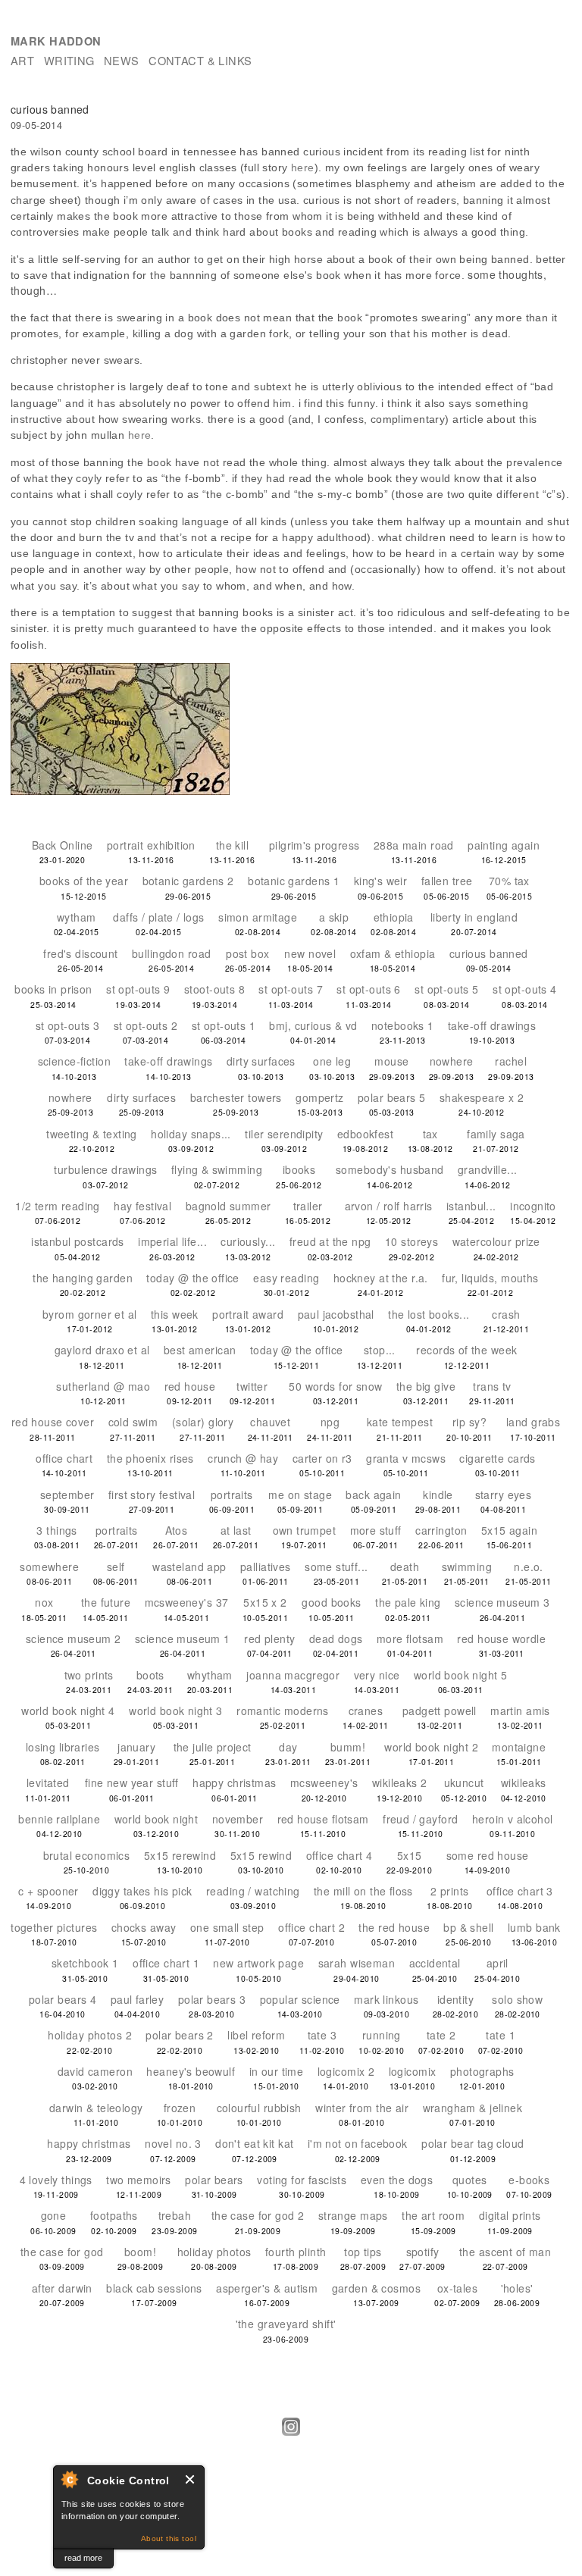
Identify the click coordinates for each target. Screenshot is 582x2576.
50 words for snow (335, 1386)
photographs (482, 2071)
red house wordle (501, 1639)
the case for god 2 (258, 2215)
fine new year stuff (132, 1783)
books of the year (84, 881)
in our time (277, 2071)
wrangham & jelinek (473, 2108)
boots (150, 1675)
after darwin (62, 2288)
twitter (252, 1386)
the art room (433, 2215)
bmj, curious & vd (313, 1025)
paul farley (138, 1999)
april (498, 1963)
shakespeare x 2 (482, 1097)
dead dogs (336, 1639)
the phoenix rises (150, 1458)
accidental (435, 1963)
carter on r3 (322, 1458)
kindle (438, 1495)
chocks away (144, 1927)
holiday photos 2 (90, 2035)
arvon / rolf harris (389, 1206)
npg (330, 1422)
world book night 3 (176, 1711)
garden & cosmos (376, 2288)
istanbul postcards (78, 1241)
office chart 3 (520, 1891)
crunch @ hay (243, 1458)
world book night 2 (431, 1747)
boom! (140, 2252)
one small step (227, 1927)
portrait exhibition (151, 845)
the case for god (62, 2252)
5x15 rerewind (180, 1855)
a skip (334, 917)
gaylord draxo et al (102, 1350)
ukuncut (464, 1783)
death (405, 1567)
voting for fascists (302, 2180)
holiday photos (214, 2252)
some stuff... (336, 1567)
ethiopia (394, 917)
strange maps (353, 2215)
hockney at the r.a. (381, 1278)
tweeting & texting (92, 1134)
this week (175, 1314)
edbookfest (365, 1134)
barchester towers (236, 1097)
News (122, 60)
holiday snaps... (191, 1134)
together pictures (54, 1927)
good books (331, 1602)
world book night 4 (68, 1711)
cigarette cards (497, 1458)
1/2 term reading (58, 1206)
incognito (533, 1206)
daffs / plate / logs (158, 917)
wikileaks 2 (400, 1783)
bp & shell (468, 1927)
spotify (423, 2252)
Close (191, 2479)
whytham (210, 1675)
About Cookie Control (69, 2479)
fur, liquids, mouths (490, 1278)
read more (83, 2558)
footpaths (114, 2215)
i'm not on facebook (358, 2143)
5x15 (410, 1855)
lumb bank (534, 1927)
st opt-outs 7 (290, 989)
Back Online (63, 845)
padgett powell (440, 1711)
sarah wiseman (357, 1963)
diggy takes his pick (142, 1891)
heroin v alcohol (513, 1819)
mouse (391, 1061)
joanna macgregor (293, 1675)
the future (106, 1602)
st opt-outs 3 (67, 1025)
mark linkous (386, 1999)
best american (200, 1350)
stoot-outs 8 (214, 989)
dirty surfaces (261, 1061)
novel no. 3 (173, 2143)
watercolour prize (496, 1241)
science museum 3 (502, 1602)
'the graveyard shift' (286, 2324)
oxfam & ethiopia (393, 953)
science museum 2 (74, 1639)
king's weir (381, 881)
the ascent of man (505, 2252)
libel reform (256, 2035)
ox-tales (457, 2288)
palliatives (266, 1567)
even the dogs (397, 2180)
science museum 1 (183, 1639)
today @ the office (193, 1278)
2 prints (449, 1891)
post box (247, 953)
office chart (64, 1458)
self (116, 1567)
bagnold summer (228, 1206)
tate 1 (501, 2035)
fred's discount (80, 953)
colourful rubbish (259, 2108)
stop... (380, 1350)
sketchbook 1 (85, 1963)
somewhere (49, 1567)
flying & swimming (217, 1169)
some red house (488, 1855)
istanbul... (471, 1206)
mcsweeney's (324, 1783)
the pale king (408, 1602)
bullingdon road (171, 953)
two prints (89, 1675)
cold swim (133, 1422)
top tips (363, 2252)
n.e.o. (529, 1567)
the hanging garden (83, 1278)
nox (44, 1602)
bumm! (348, 1747)
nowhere (452, 1061)
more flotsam (410, 1639)
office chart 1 (166, 1963)
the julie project (213, 1747)
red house (190, 1386)
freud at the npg (330, 1241)
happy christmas (234, 1783)
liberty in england (474, 917)
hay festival (142, 1206)
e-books (529, 2180)
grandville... (487, 1169)
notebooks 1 (403, 1025)
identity (455, 1999)
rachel (511, 1061)
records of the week (466, 1350)
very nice (377, 1675)
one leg (332, 1061)
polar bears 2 (179, 2035)
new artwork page (258, 1963)
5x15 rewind (261, 1855)
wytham (77, 917)
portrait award (248, 1314)
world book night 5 (461, 1675)
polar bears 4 (63, 1999)
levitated (48, 1783)
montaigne (519, 1747)
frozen (180, 2108)
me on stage (300, 1495)
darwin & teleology (96, 2108)
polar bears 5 (391, 1097)
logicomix (413, 2071)
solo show (517, 1999)
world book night (156, 1819)
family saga (496, 1134)
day (288, 1747)
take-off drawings (492, 1025)
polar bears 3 (212, 1999)
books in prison (53, 989)
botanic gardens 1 (294, 881)
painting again (504, 845)
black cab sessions (154, 2288)
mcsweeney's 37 (187, 1602)
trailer (308, 1206)
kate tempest (400, 1422)
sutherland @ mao (103, 1386)
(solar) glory (203, 1422)
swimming (467, 1567)
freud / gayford (420, 1819)
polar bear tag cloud (472, 2143)
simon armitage (258, 917)
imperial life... (172, 1241)
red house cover (53, 1422)
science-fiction (74, 1061)
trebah (175, 2215)
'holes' (517, 2288)
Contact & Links (200, 60)
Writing (69, 60)
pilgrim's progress (314, 845)
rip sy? (469, 1422)
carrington (441, 1530)
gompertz (319, 1097)
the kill (232, 845)
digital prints (510, 2215)
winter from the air (362, 2108)
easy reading (286, 1278)
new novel (310, 953)
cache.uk (29, 2558)
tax (430, 1134)
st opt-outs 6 (368, 989)
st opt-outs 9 (138, 989)
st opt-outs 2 (145, 1025)
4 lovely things (56, 2180)
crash (506, 1314)
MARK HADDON (56, 41)
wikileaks (524, 1783)
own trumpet (305, 1530)
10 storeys (411, 1241)
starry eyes (504, 1495)
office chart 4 (339, 1855)
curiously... (248, 1241)
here (303, 167)
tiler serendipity (284, 1134)
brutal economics (87, 1855)
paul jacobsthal (336, 1314)
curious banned (489, 953)
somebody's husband (390, 1169)
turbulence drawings (105, 1169)
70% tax (509, 881)
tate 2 (441, 2035)
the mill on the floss (363, 1891)
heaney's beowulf (191, 2071)
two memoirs (139, 2180)
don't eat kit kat (254, 2143)
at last (236, 1530)
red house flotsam (323, 1819)
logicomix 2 (346, 2071)
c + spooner (48, 1891)
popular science (300, 1999)
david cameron (95, 2071)
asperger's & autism (267, 2288)
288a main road (414, 845)
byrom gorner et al (90, 1314)
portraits (232, 1495)
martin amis (520, 1711)
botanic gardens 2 (188, 881)
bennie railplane (59, 1819)
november (238, 1819)
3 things (56, 1530)
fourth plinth (296, 2252)
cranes (366, 1711)
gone (54, 2215)
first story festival (152, 1495)
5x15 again (509, 1530)
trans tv (492, 1386)
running (382, 2035)
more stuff (376, 1530)
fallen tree (447, 881)
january (136, 1747)
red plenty (269, 1639)
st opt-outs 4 (524, 989)
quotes (470, 2180)
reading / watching (253, 1891)
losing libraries (63, 1747)
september (67, 1495)
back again (373, 1495)
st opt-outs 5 (446, 989)
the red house (394, 1927)
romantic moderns (283, 1711)
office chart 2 (311, 1927)
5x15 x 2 (265, 1602)
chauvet (270, 1422)
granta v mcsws (406, 1458)
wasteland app (189, 1567)
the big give (426, 1386)
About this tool (169, 2538)
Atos (177, 1530)
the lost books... (429, 1314)
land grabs (533, 1422)
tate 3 (322, 2035)
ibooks (299, 1169)
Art (22, 60)
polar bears (214, 2180)
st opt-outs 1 (224, 1025)
